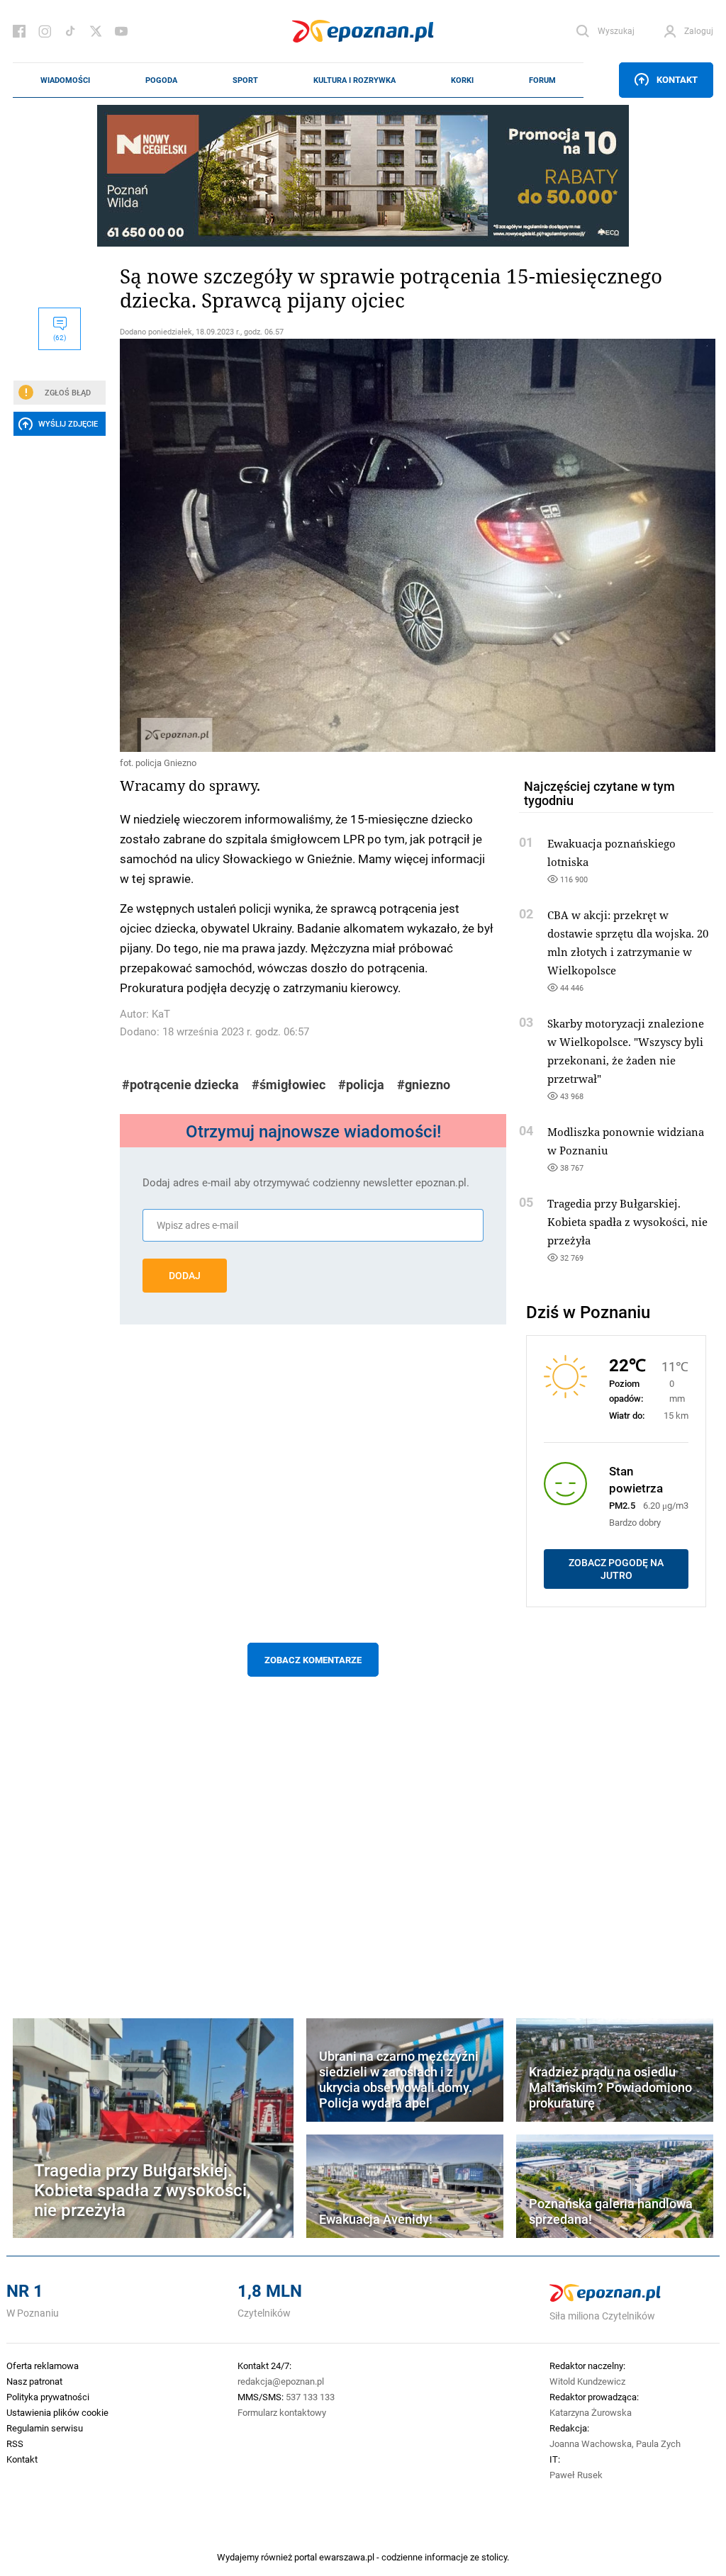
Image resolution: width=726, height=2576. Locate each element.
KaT (161, 1014)
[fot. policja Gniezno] (313, 545)
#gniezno (424, 1085)
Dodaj (185, 1276)
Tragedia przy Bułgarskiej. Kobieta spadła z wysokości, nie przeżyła (627, 1222)
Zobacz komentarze (313, 1660)
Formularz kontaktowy (282, 2412)
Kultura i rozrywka (354, 80)
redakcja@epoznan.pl (281, 2381)
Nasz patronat (34, 2381)
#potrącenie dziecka (180, 1085)
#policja (361, 1085)
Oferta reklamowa (43, 2366)
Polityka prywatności (48, 2397)
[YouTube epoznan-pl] (121, 31)
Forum (542, 80)
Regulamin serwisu (45, 2428)
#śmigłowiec (289, 1085)
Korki (462, 80)
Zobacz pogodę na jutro (616, 1569)
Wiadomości (65, 80)
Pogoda (161, 80)
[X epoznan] (96, 31)
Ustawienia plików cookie (57, 2412)
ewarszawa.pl (347, 2557)
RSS (15, 2443)
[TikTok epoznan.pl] (70, 31)
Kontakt (677, 79)
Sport (245, 80)
